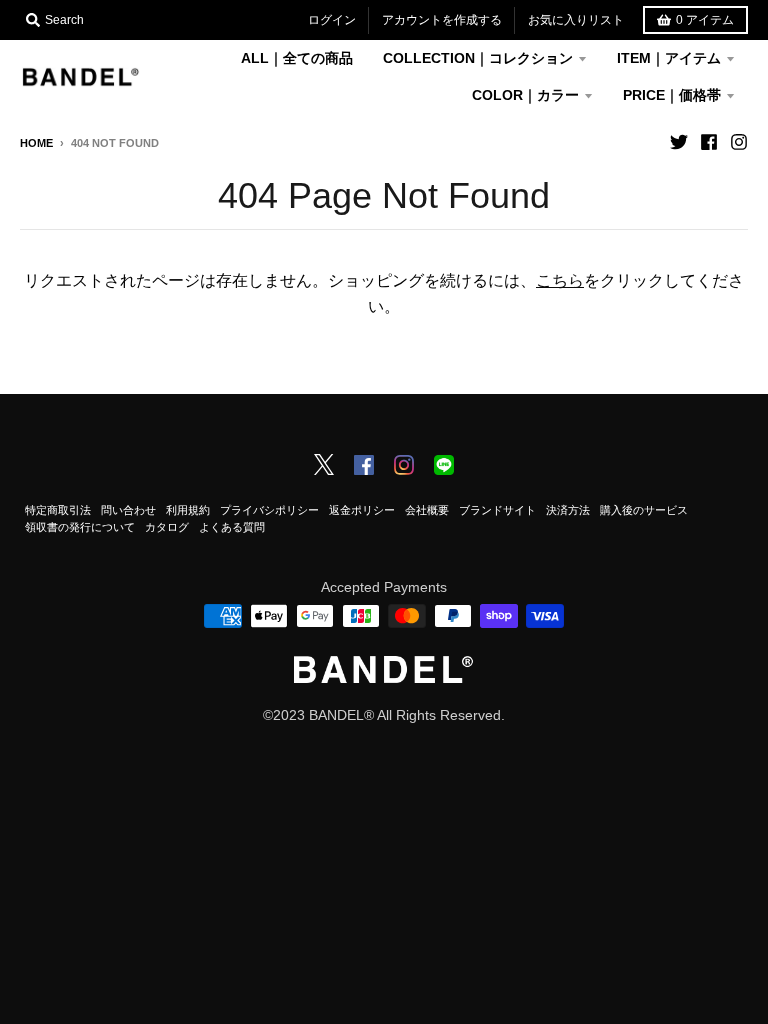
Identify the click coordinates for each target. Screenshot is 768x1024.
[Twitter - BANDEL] (324, 466)
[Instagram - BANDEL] (404, 467)
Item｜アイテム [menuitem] (669, 58)
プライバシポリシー (269, 510)
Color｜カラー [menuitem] (525, 95)
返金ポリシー (362, 510)
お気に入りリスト (576, 20)
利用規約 (188, 510)
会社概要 (427, 510)
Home (36, 143)
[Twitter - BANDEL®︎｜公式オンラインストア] (679, 142)
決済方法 (568, 510)
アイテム (705, 20)
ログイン (332, 20)
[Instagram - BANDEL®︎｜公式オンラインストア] (739, 142)
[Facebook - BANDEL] (364, 467)
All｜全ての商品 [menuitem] (297, 58)
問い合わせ (128, 510)
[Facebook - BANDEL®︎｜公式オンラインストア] (709, 142)
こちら (560, 280)
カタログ (167, 527)
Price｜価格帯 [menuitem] (672, 95)
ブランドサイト (497, 510)
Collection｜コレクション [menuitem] (478, 58)
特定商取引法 (58, 510)
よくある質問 (232, 527)
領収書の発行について (80, 527)
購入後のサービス (644, 510)
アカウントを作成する (442, 20)
